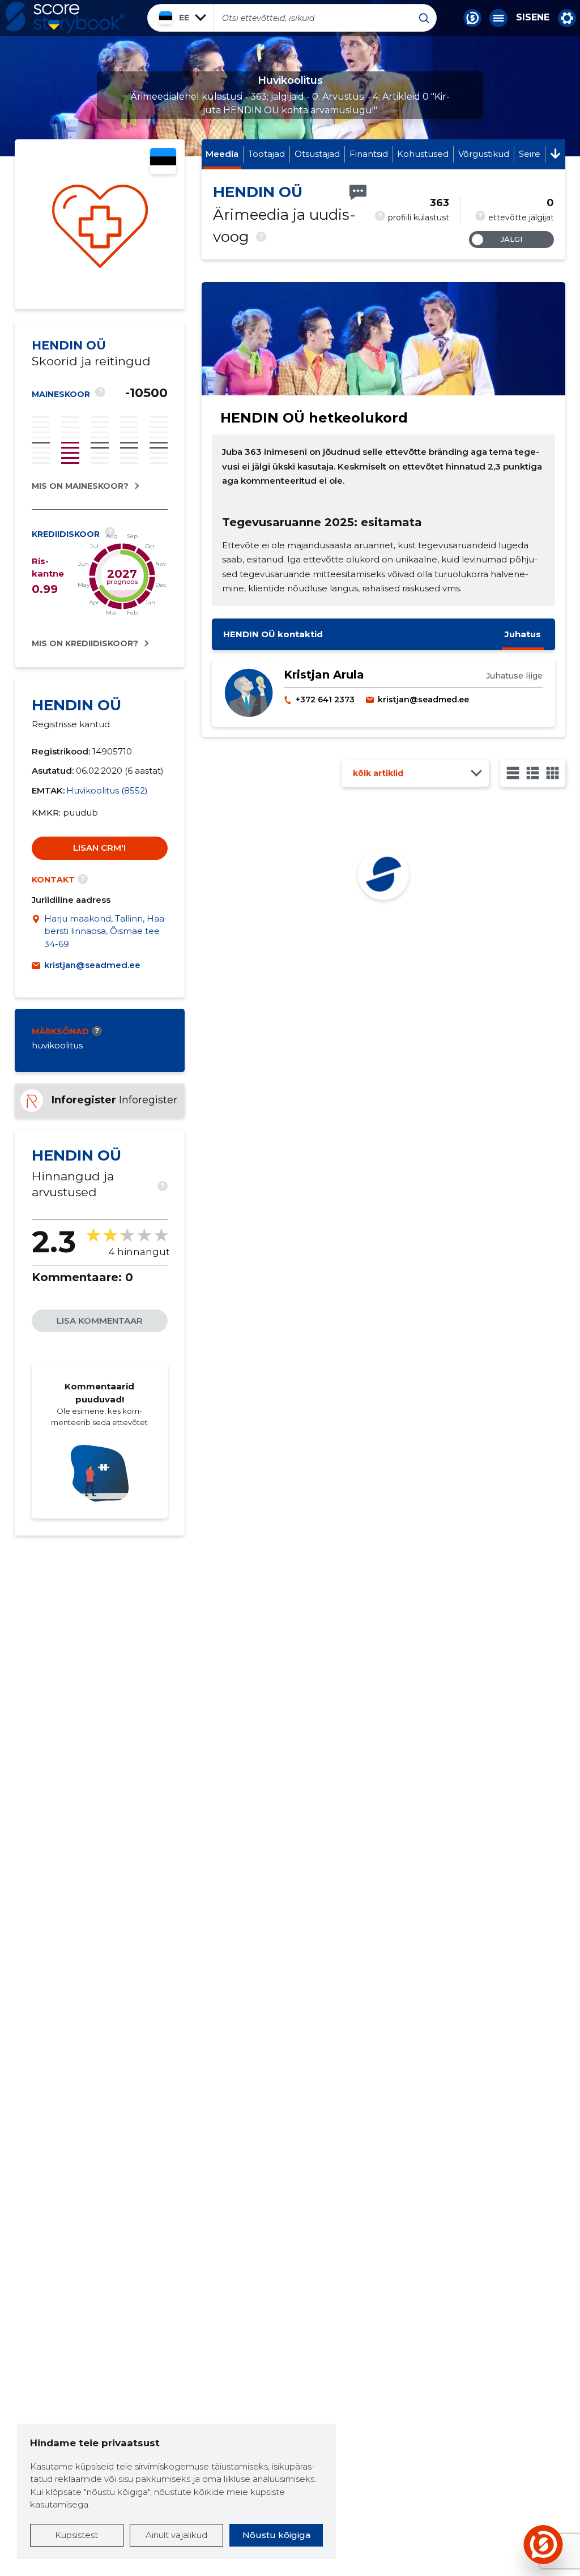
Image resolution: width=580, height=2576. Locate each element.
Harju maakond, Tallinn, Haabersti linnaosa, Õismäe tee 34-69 (106, 931)
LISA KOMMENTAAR (100, 1321)
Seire (530, 154)
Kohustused (423, 154)
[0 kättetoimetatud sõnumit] (358, 192)
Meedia (222, 154)
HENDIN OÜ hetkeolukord (314, 418)
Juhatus (523, 634)
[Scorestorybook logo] (65, 18)
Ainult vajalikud (176, 2535)
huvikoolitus (57, 1045)
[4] (553, 773)
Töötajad (266, 154)
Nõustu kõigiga (276, 2535)
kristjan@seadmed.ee (92, 965)
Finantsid (369, 154)
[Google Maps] (38, 932)
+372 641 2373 (325, 700)
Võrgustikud (484, 154)
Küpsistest (76, 2535)
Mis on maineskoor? (80, 486)
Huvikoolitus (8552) (107, 790)
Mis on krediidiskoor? (85, 643)
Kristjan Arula (324, 675)
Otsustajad (317, 154)
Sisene (533, 18)
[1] (513, 773)
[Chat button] (472, 18)
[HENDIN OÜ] (100, 224)
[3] (533, 773)
